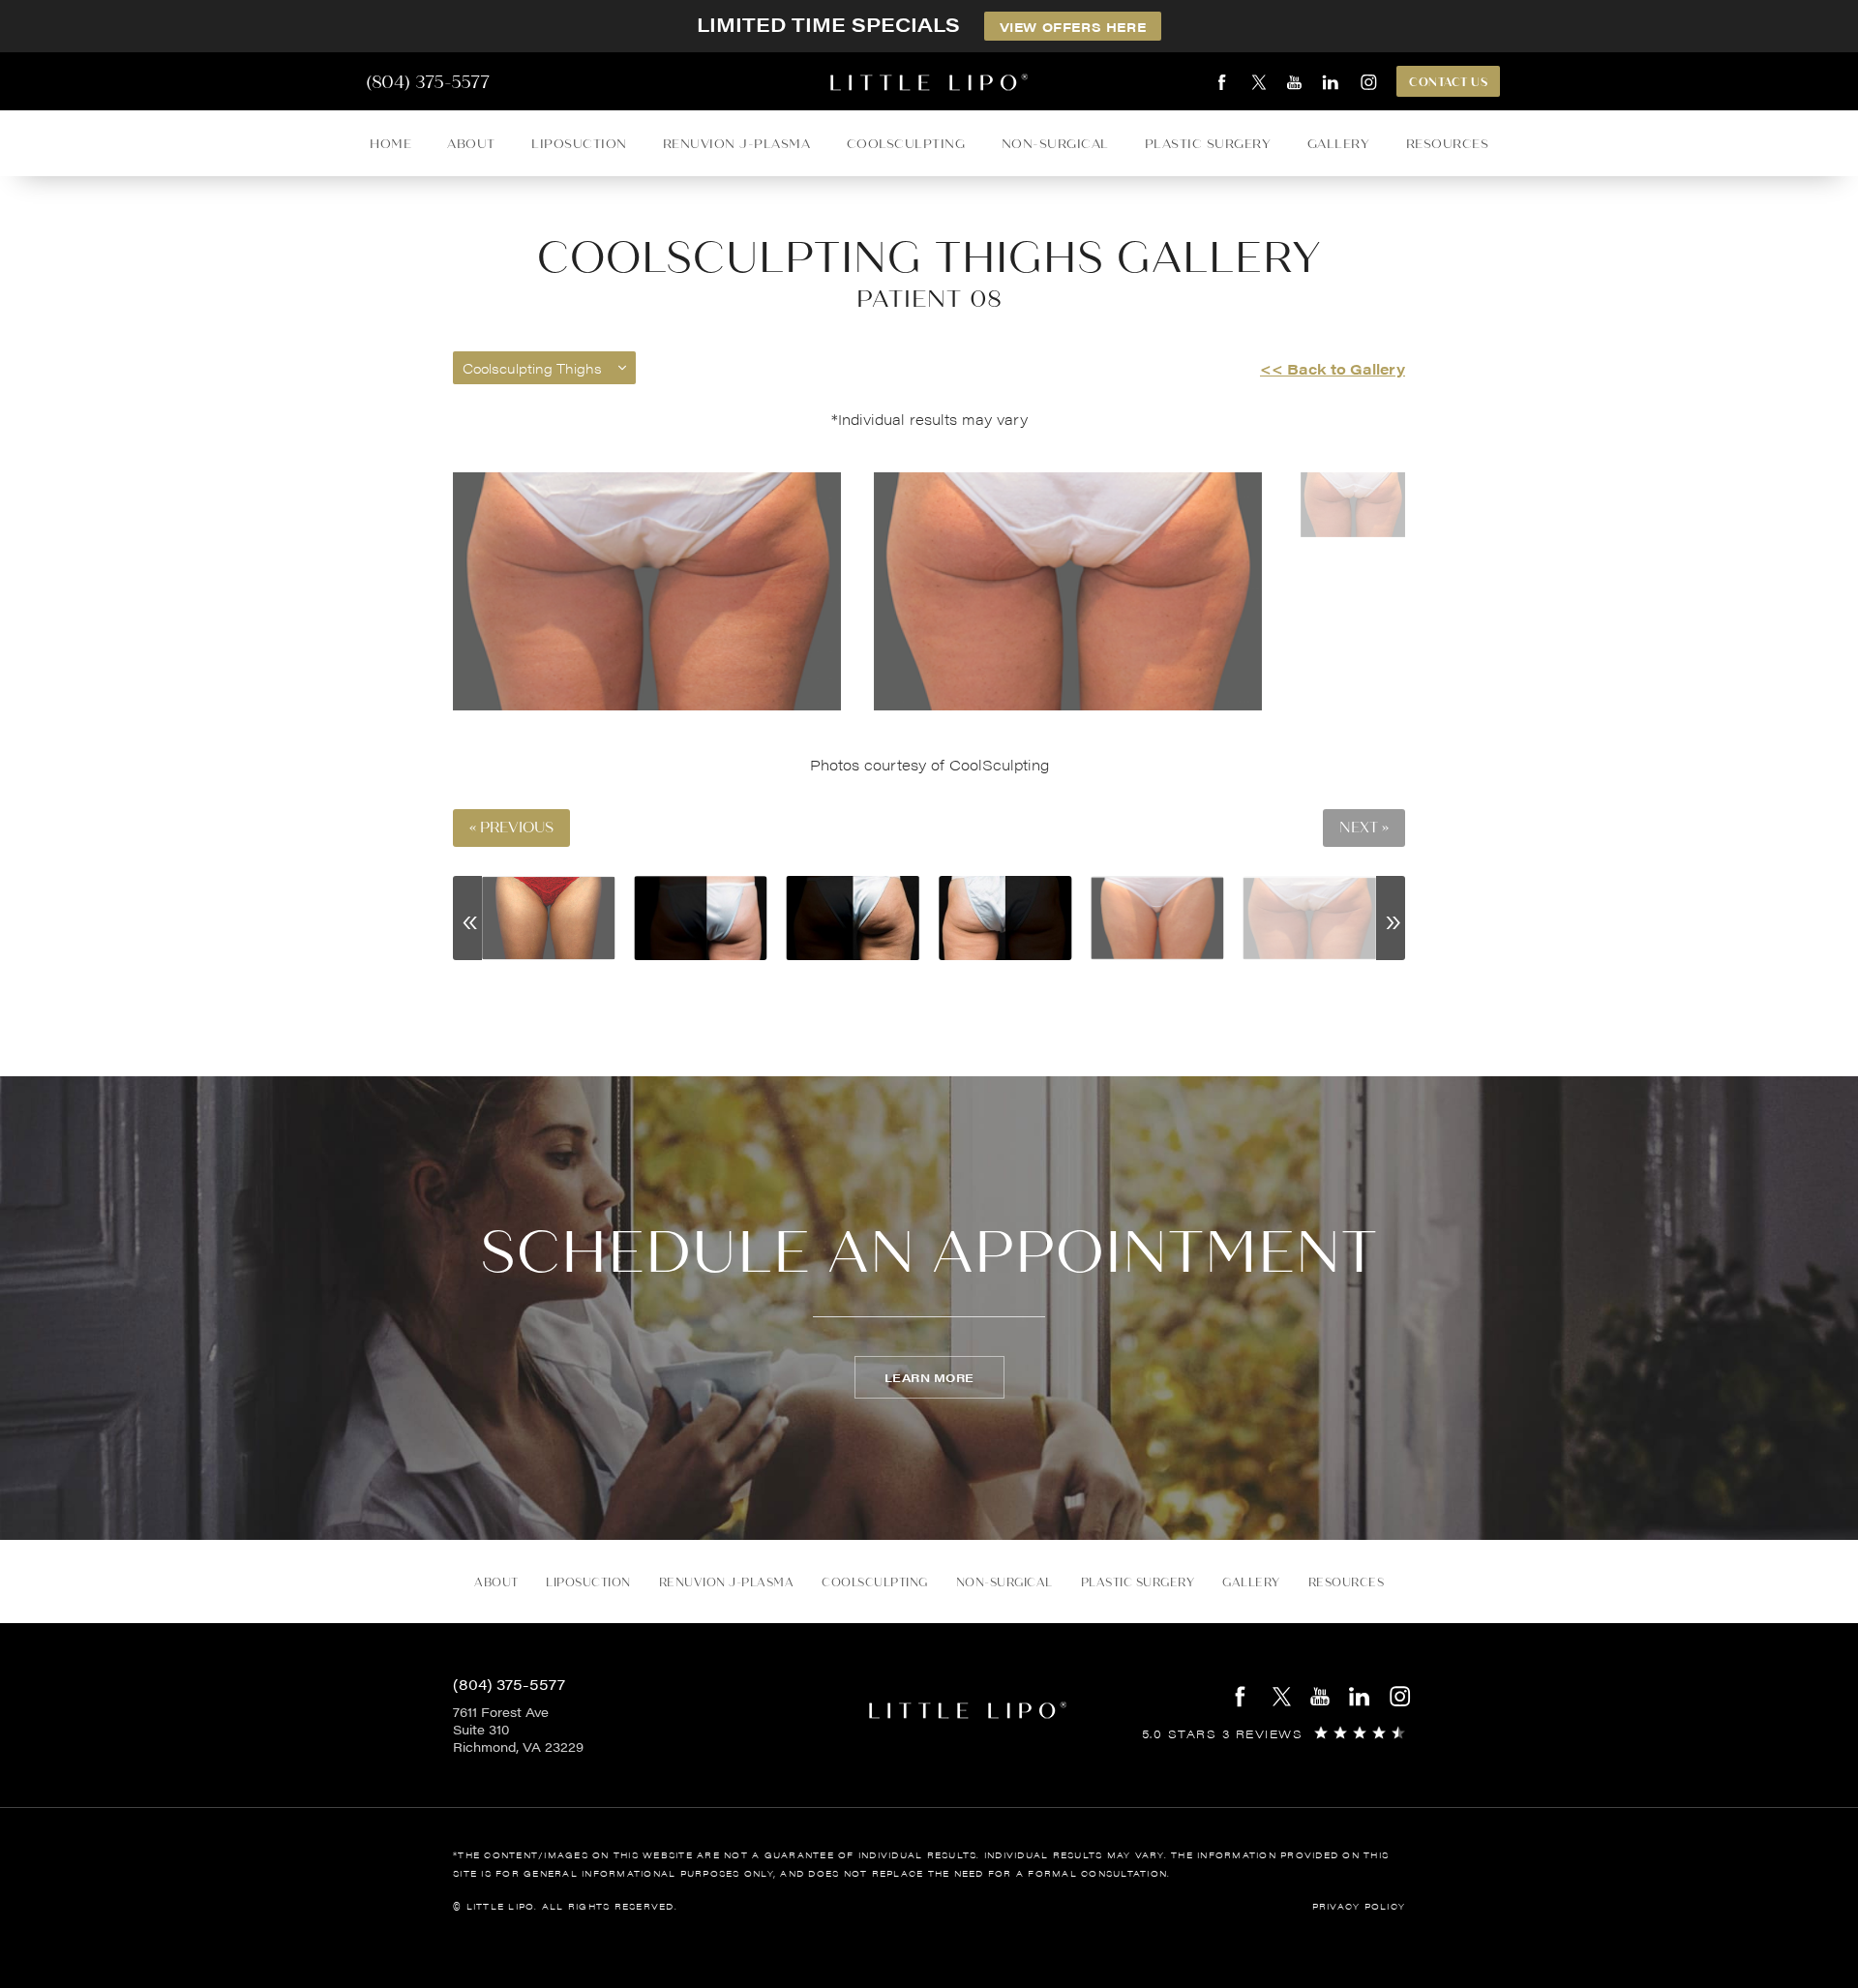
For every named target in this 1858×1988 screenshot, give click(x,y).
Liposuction (579, 144)
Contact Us (1448, 82)
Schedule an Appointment (929, 1252)
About (471, 144)
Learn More (929, 1377)
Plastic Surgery (1208, 144)
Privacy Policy (1359, 1906)
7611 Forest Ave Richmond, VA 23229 (518, 1730)
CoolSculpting (906, 144)
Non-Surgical (1055, 144)
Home (390, 144)
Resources (1448, 144)
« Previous (511, 828)
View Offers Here (1073, 27)
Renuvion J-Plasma (737, 144)
